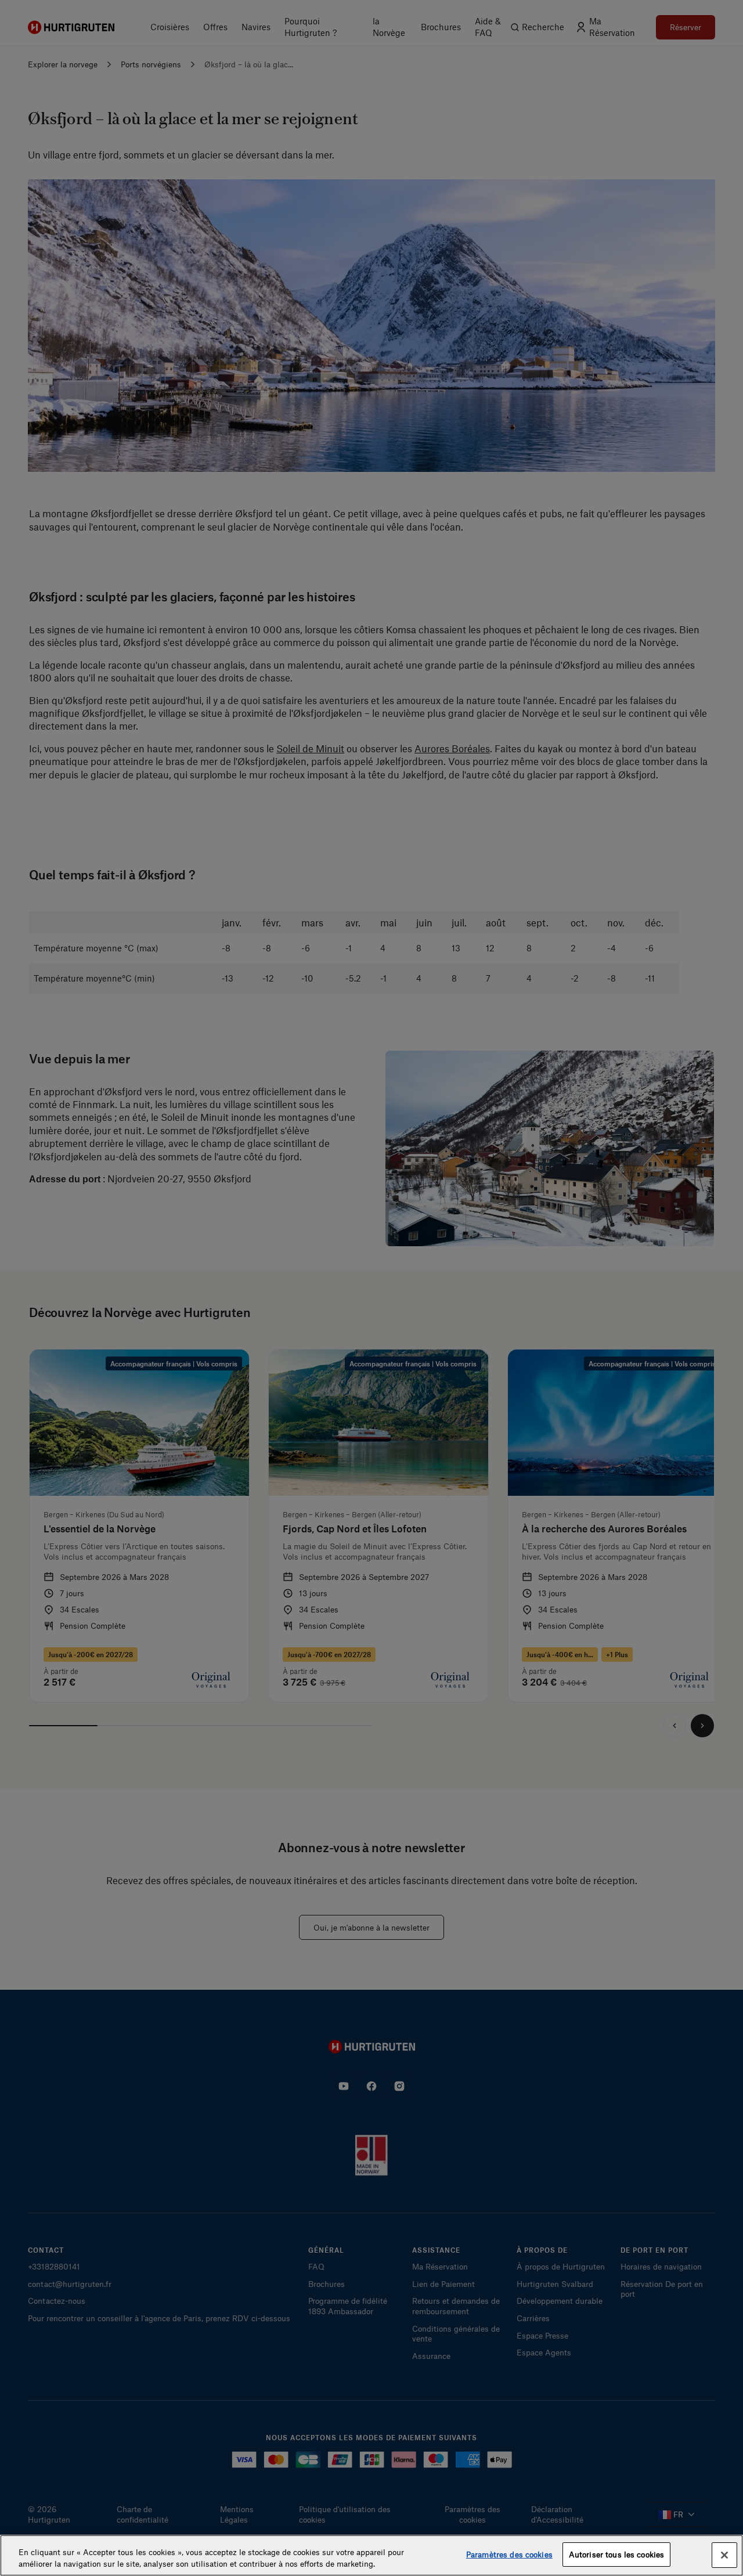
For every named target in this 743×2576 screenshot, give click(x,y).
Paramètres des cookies (509, 2554)
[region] (371, 2555)
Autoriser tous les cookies (616, 2554)
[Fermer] (724, 2555)
